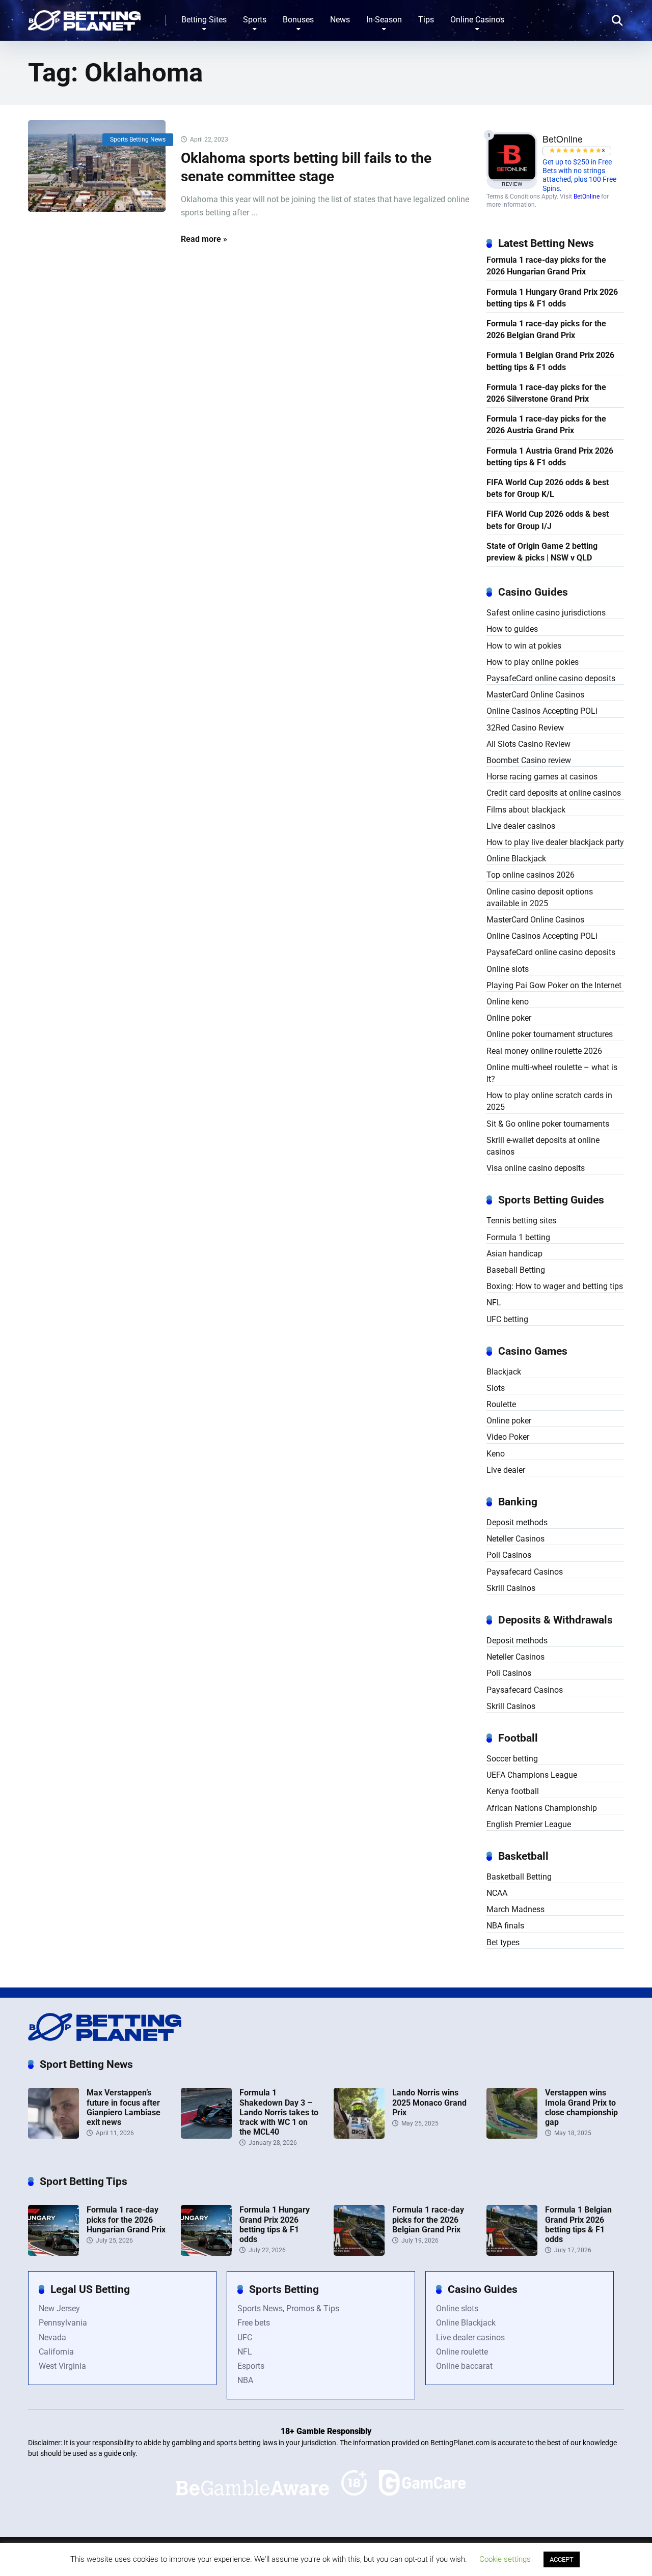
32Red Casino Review (525, 728)
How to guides (512, 629)
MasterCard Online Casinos (535, 695)
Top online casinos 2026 (531, 875)
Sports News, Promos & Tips (288, 2308)
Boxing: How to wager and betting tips (555, 1286)
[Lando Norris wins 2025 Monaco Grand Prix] (359, 2136)
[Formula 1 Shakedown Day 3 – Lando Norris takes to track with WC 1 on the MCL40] (206, 2136)
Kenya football (513, 1791)
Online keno (508, 1002)
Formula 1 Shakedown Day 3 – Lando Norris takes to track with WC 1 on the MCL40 (279, 2112)
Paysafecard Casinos (525, 1572)
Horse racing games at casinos (542, 777)
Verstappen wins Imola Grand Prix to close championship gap (581, 2107)
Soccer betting (512, 1759)
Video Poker (508, 1437)
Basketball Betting (519, 1877)
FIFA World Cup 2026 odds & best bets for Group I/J (548, 520)
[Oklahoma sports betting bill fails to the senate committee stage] (97, 166)
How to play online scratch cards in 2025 (549, 1101)
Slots (496, 1388)
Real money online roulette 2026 (544, 1051)
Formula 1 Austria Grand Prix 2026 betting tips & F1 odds (550, 457)
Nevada (52, 2337)
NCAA (497, 1893)
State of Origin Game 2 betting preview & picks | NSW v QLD (542, 552)
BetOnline (587, 197)
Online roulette (462, 2352)
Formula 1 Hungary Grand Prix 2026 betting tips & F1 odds (552, 298)
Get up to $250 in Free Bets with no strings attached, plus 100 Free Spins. (579, 175)
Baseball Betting (516, 1270)
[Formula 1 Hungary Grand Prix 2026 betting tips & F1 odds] (206, 2253)
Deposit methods (517, 1522)
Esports (251, 2366)
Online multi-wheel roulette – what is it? (552, 1073)
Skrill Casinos (511, 1588)
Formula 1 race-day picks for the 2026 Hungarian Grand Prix (546, 266)
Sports (255, 20)
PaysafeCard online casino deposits (551, 678)
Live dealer (506, 1470)
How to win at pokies (524, 646)
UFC (245, 2337)
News (340, 20)
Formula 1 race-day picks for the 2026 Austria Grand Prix (546, 425)
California (56, 2352)
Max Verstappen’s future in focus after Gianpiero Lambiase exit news (124, 2107)
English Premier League (529, 1824)
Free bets (254, 2323)
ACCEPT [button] (562, 2559)
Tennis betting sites (521, 1221)
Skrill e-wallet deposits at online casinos (543, 1146)
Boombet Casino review (529, 760)
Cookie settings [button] (505, 2559)
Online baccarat (464, 2366)
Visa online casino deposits (536, 1168)
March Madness (515, 1909)
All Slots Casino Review (528, 744)
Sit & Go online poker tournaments (548, 1124)
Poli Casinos (509, 1555)
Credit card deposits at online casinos (554, 793)
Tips (426, 20)
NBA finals (505, 1926)
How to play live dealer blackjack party (555, 842)
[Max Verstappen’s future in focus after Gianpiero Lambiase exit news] (53, 2136)
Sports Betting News (138, 139)
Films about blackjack (526, 810)
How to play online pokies (533, 662)
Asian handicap (514, 1254)
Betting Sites (204, 20)
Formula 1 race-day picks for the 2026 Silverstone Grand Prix (546, 393)
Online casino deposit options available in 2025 (540, 898)
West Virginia (62, 2366)
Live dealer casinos (521, 826)
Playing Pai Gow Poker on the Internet (554, 985)
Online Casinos (477, 20)
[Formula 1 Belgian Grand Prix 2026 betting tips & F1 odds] (512, 2253)
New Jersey (59, 2308)
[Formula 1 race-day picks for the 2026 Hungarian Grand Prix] (53, 2253)
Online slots (508, 969)
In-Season (384, 20)
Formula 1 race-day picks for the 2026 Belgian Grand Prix (546, 329)
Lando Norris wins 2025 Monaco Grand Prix (429, 2102)
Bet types (503, 1942)
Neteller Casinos (515, 1539)
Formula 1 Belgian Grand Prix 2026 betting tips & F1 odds (550, 361)
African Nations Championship (542, 1808)
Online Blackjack (516, 859)
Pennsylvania (63, 2323)
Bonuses (298, 20)
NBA (245, 2380)
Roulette (501, 1404)
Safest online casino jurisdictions (546, 613)
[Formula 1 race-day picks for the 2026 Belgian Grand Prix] (359, 2253)
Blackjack (504, 1372)
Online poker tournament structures (550, 1034)
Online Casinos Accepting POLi (542, 711)
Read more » (204, 239)
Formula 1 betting (518, 1237)
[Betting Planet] (84, 17)
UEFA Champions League (532, 1775)
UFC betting (507, 1319)
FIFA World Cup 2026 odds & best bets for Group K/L (548, 488)
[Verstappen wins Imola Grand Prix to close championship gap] (512, 2136)
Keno (496, 1454)
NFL (494, 1303)
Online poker (509, 1018)
